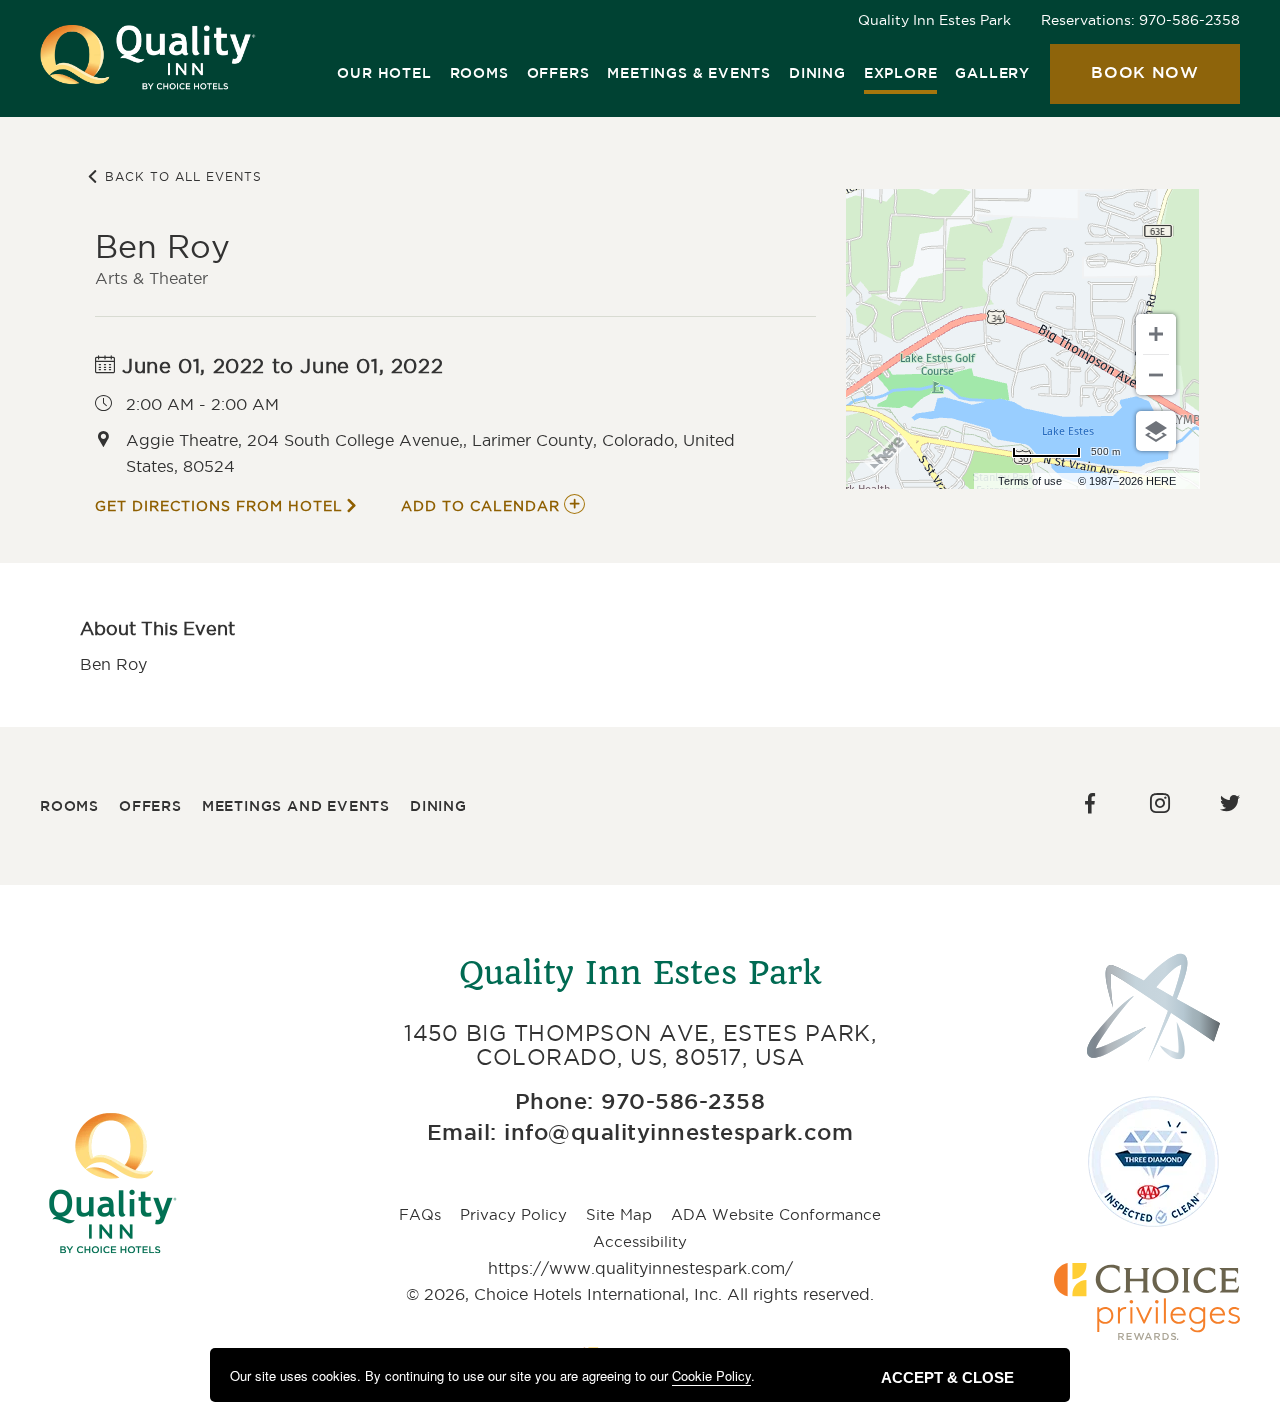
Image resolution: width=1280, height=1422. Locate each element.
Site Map (619, 1214)
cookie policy (711, 1375)
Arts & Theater (151, 278)
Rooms (479, 74)
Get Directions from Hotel (219, 506)
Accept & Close (947, 1377)
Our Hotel (384, 74)
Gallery (992, 74)
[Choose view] (1156, 431)
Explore (901, 74)
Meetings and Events (296, 807)
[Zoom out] (1156, 375)
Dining (817, 74)
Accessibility (640, 1241)
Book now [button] (1124, 85)
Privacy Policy (513, 1214)
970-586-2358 (1189, 20)
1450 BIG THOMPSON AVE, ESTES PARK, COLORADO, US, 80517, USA (640, 1045)
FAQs (420, 1214)
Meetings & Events (689, 74)
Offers (558, 74)
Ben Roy (162, 246)
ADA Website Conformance (776, 1214)
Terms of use (1030, 481)
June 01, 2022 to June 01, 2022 (280, 366)
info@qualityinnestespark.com (678, 1134)
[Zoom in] (1156, 334)
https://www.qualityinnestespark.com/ (640, 1268)
